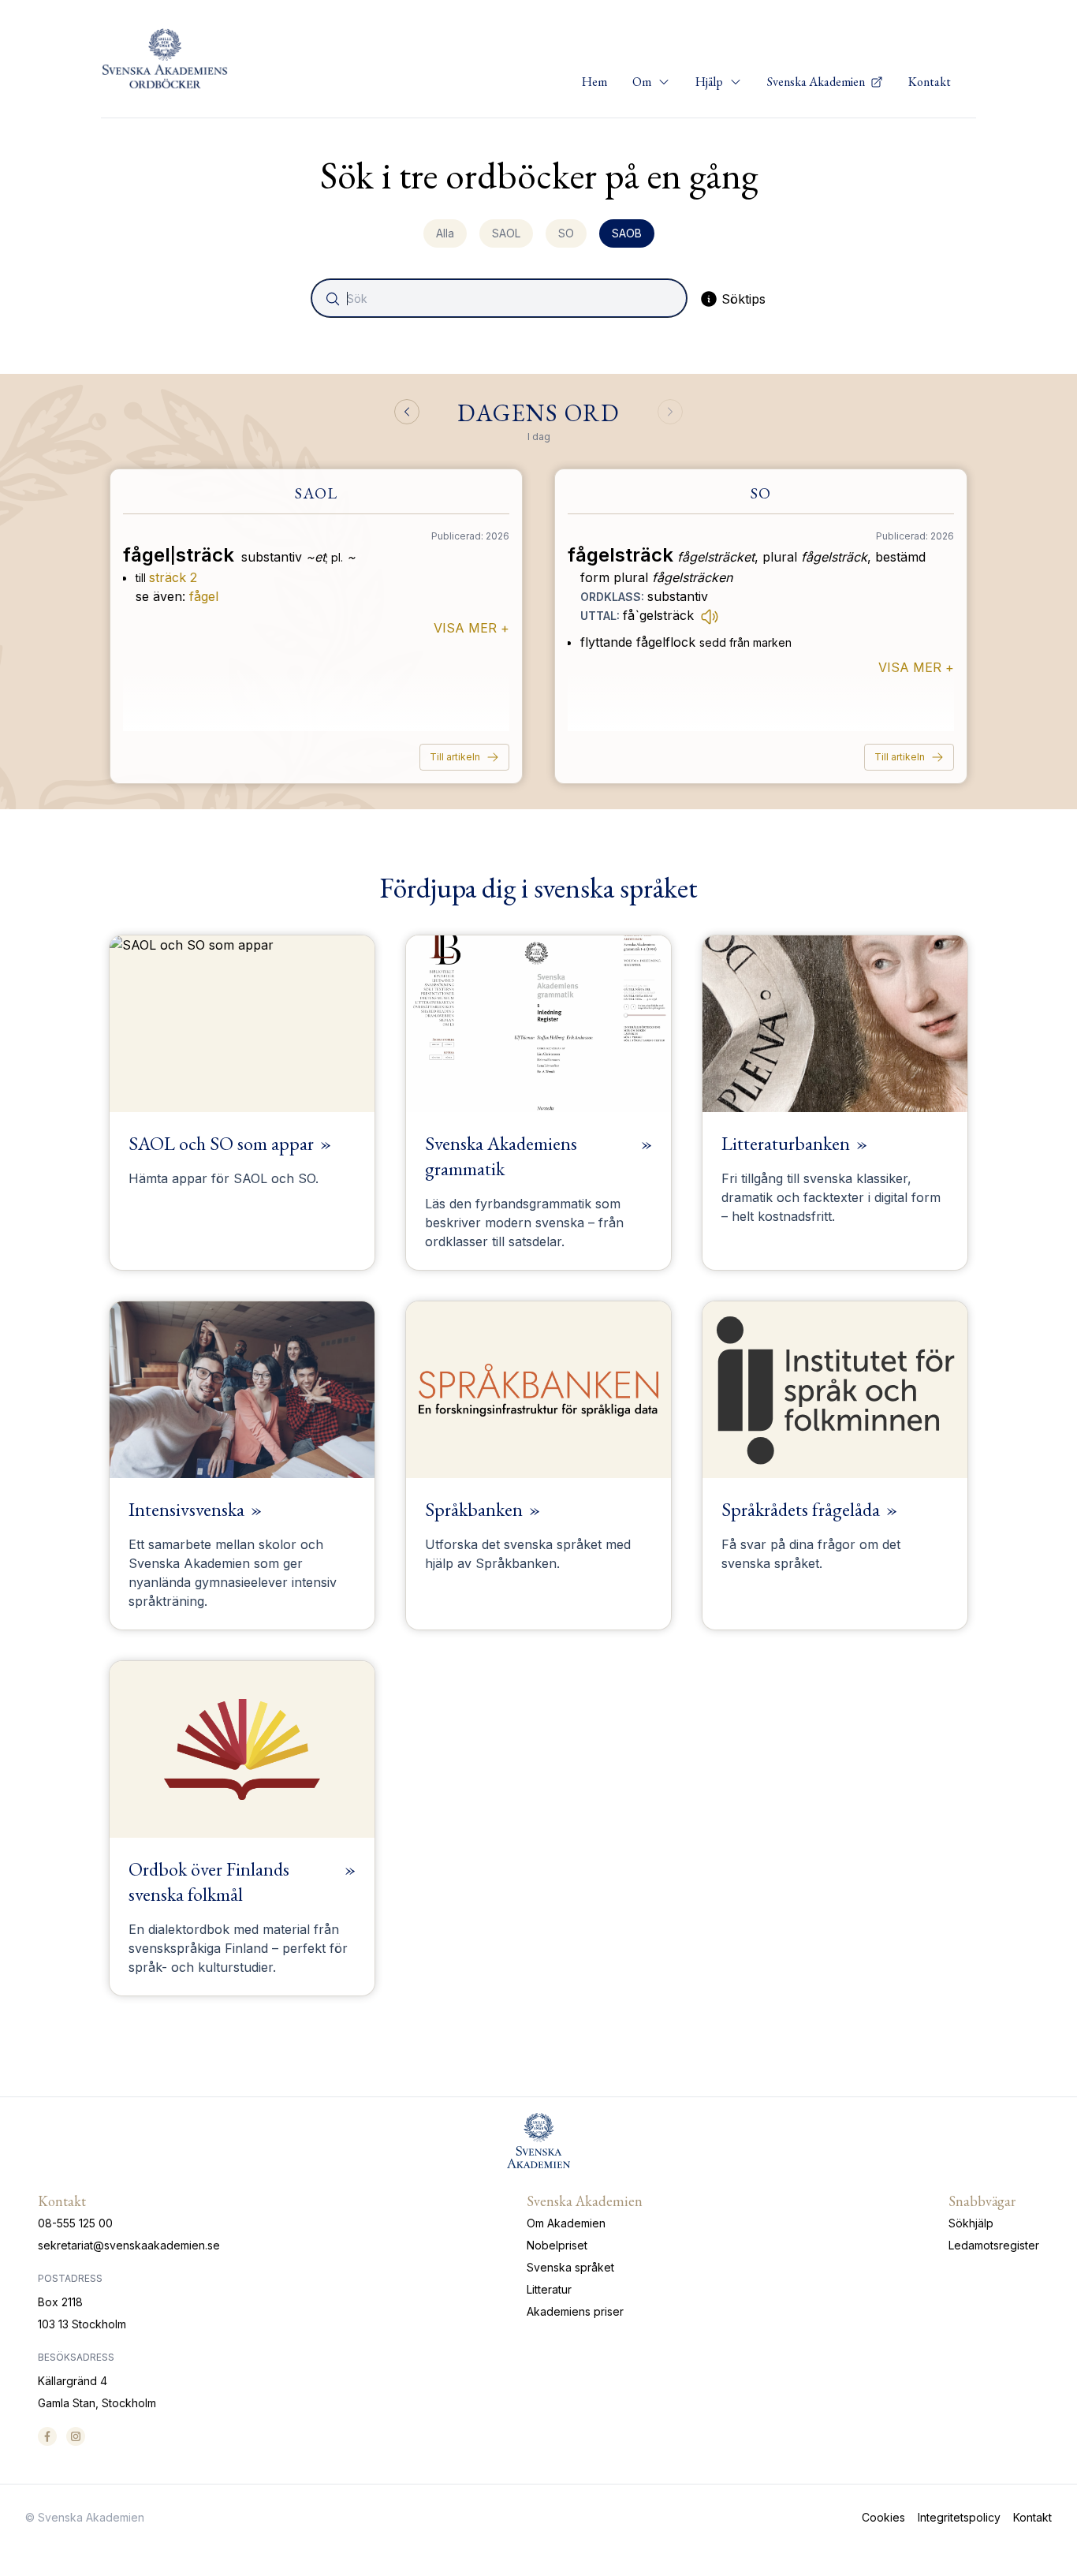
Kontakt (930, 82)
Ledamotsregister (994, 2245)
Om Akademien (566, 2223)
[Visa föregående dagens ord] (407, 412)
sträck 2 (173, 577)
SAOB (627, 233)
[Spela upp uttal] (710, 616)
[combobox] (501, 298)
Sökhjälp (971, 2223)
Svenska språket (570, 2267)
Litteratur (549, 2289)
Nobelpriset (557, 2245)
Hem (594, 82)
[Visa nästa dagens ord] (670, 412)
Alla (445, 233)
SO (566, 233)
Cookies (883, 2517)
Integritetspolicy (959, 2517)
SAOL (506, 233)
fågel (204, 596)
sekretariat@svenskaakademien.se (129, 2245)
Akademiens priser (575, 2311)
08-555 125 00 (75, 2223)
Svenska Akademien (817, 82)
